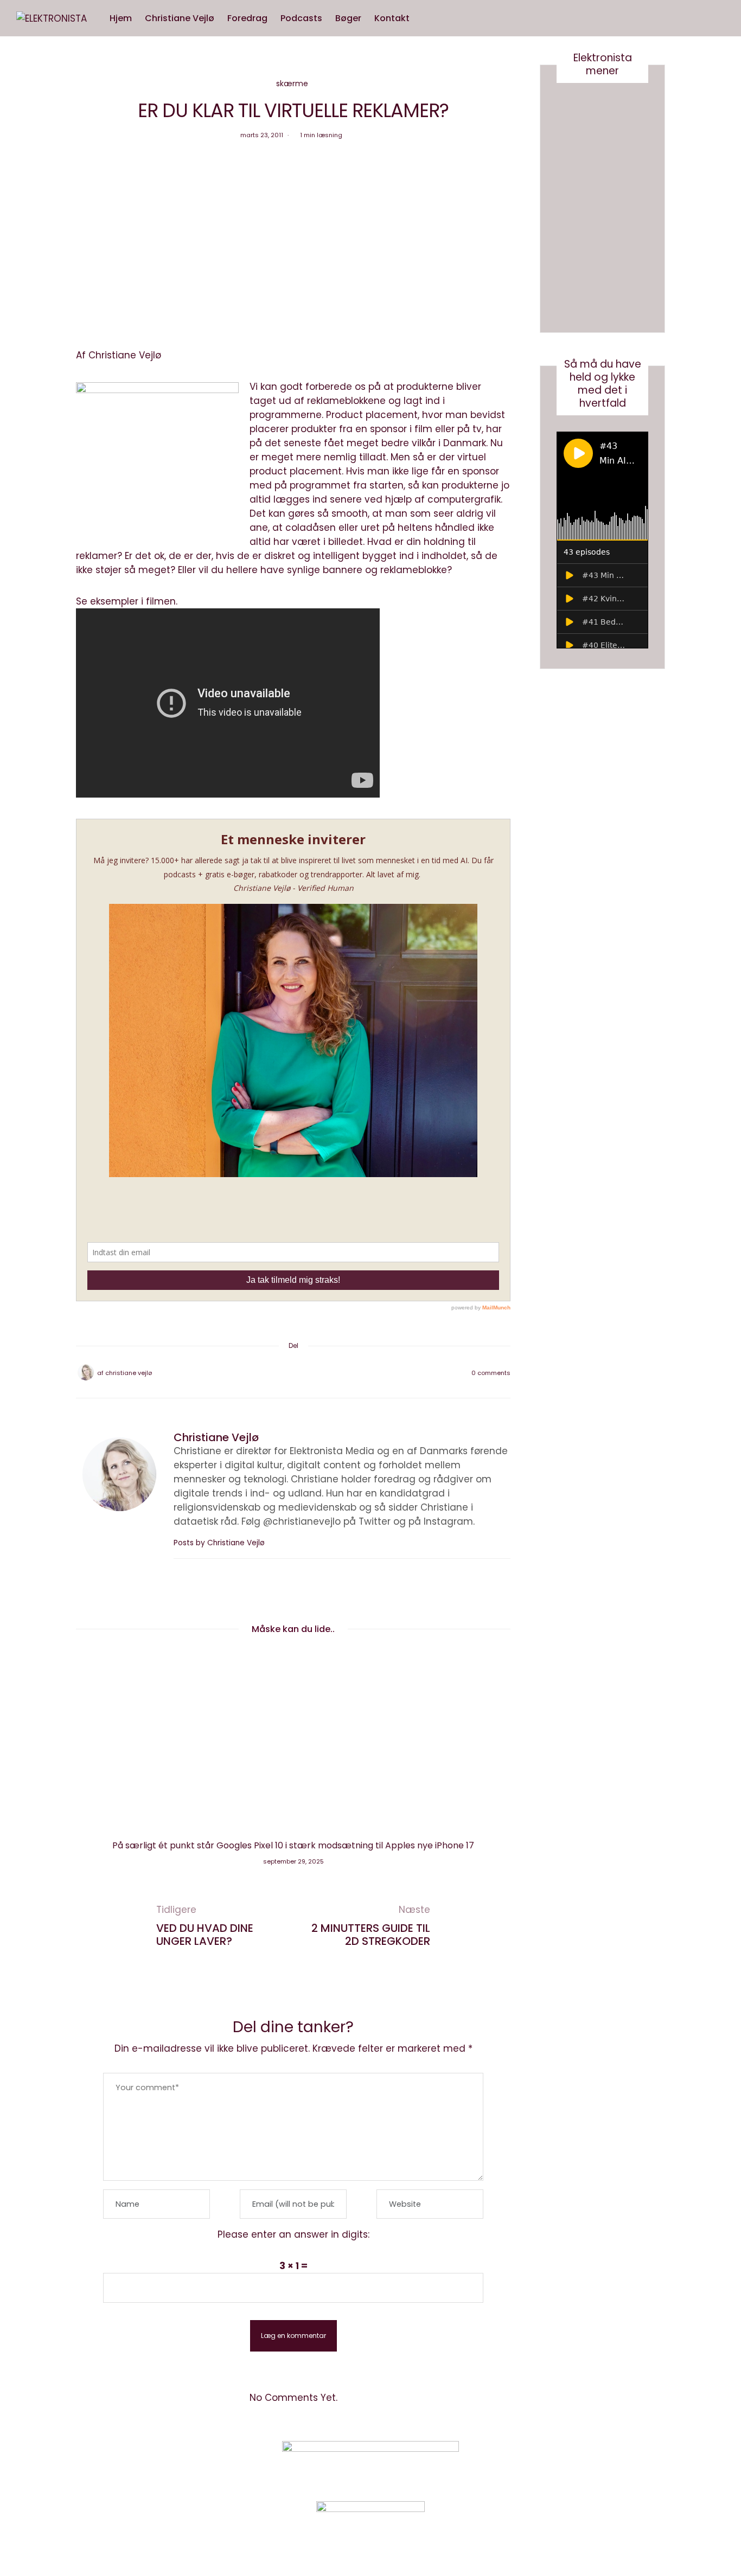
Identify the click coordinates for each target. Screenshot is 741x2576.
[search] (426, 18)
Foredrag (247, 18)
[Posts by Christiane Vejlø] (86, 1372)
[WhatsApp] (308, 1373)
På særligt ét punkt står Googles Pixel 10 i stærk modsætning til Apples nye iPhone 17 (293, 1845)
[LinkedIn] (322, 1373)
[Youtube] (590, 2464)
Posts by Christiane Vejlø (220, 1543)
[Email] (293, 1373)
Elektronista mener (603, 64)
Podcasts (301, 18)
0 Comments (491, 1373)
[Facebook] (265, 1373)
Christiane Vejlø (180, 18)
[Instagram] (563, 2464)
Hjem (121, 18)
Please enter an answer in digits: (293, 2234)
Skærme (292, 83)
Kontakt (392, 18)
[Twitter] (279, 1373)
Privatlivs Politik (189, 2465)
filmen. (162, 601)
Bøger (348, 18)
